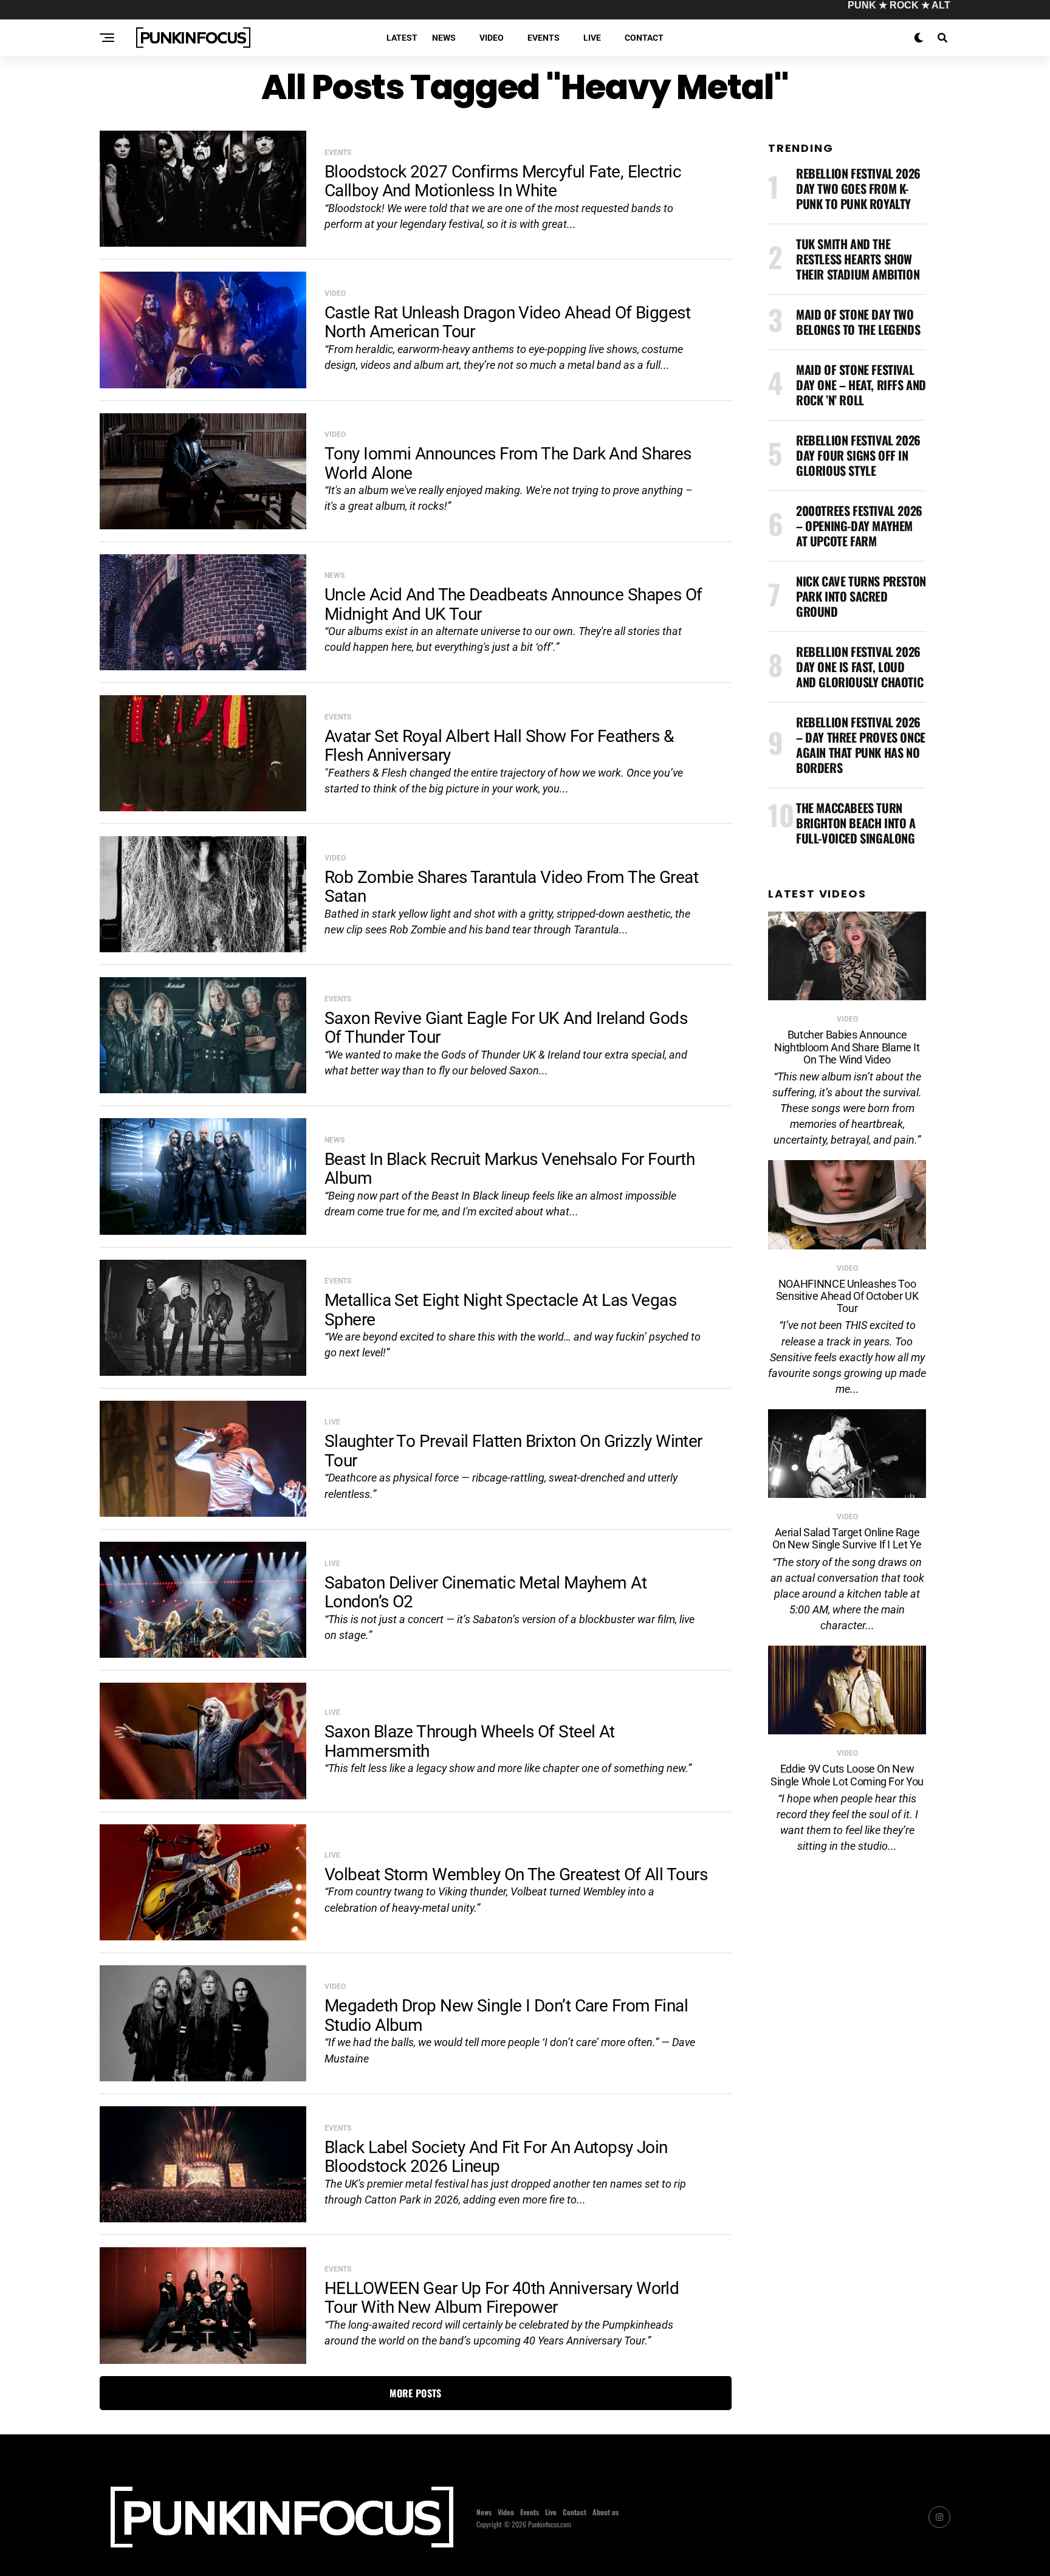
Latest (402, 38)
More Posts (415, 2393)
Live (592, 38)
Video (492, 38)
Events (544, 38)
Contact (644, 38)
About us (606, 2512)
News (444, 38)
